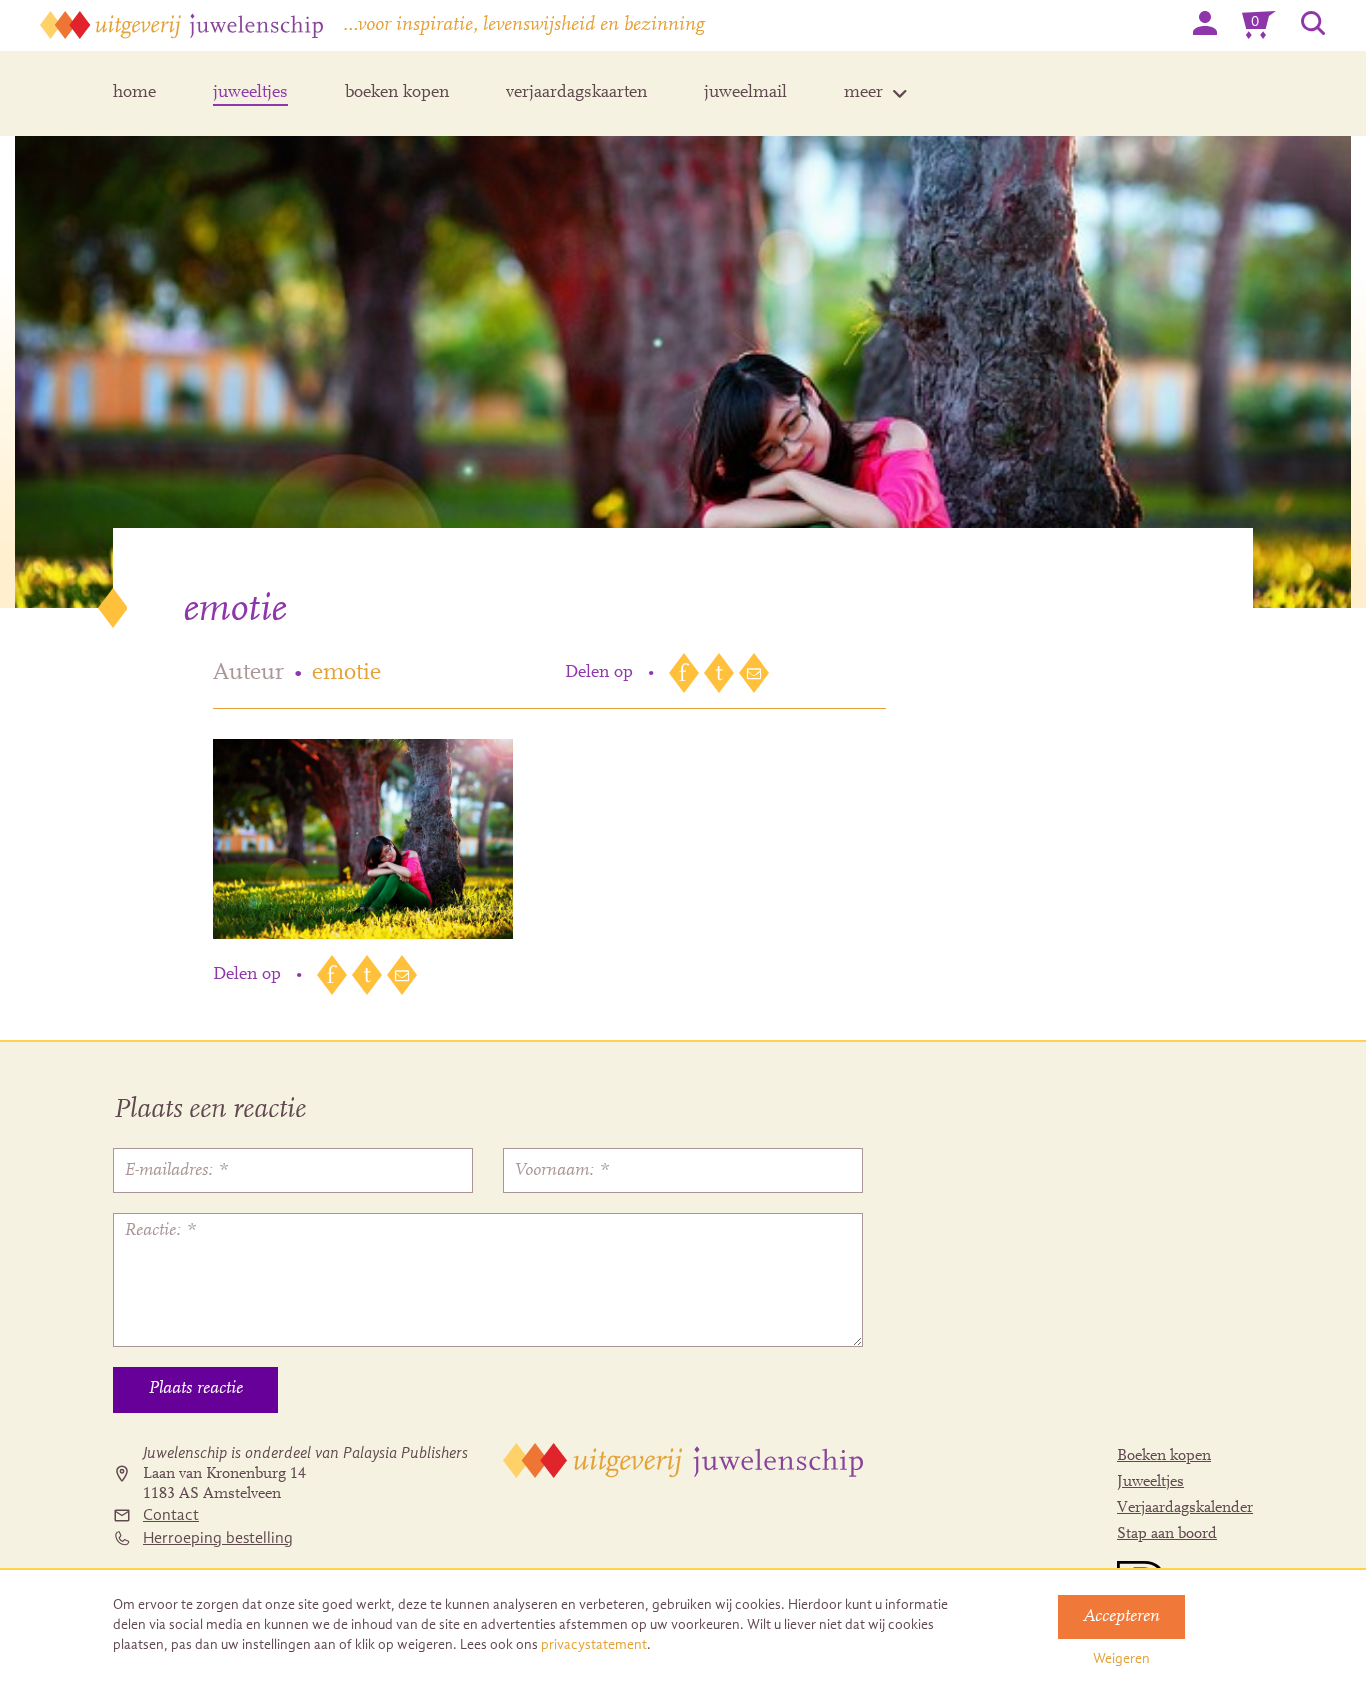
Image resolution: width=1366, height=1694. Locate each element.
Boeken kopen (1164, 1456)
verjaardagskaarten (576, 93)
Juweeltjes (1150, 1482)
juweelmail (745, 93)
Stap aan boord (1167, 1534)
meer (863, 93)
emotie (346, 673)
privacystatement (594, 1644)
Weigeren (1121, 1658)
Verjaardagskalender (1185, 1508)
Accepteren (1121, 1617)
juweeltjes (250, 93)
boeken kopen (397, 93)
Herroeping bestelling (218, 1538)
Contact (171, 1515)
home (134, 93)
